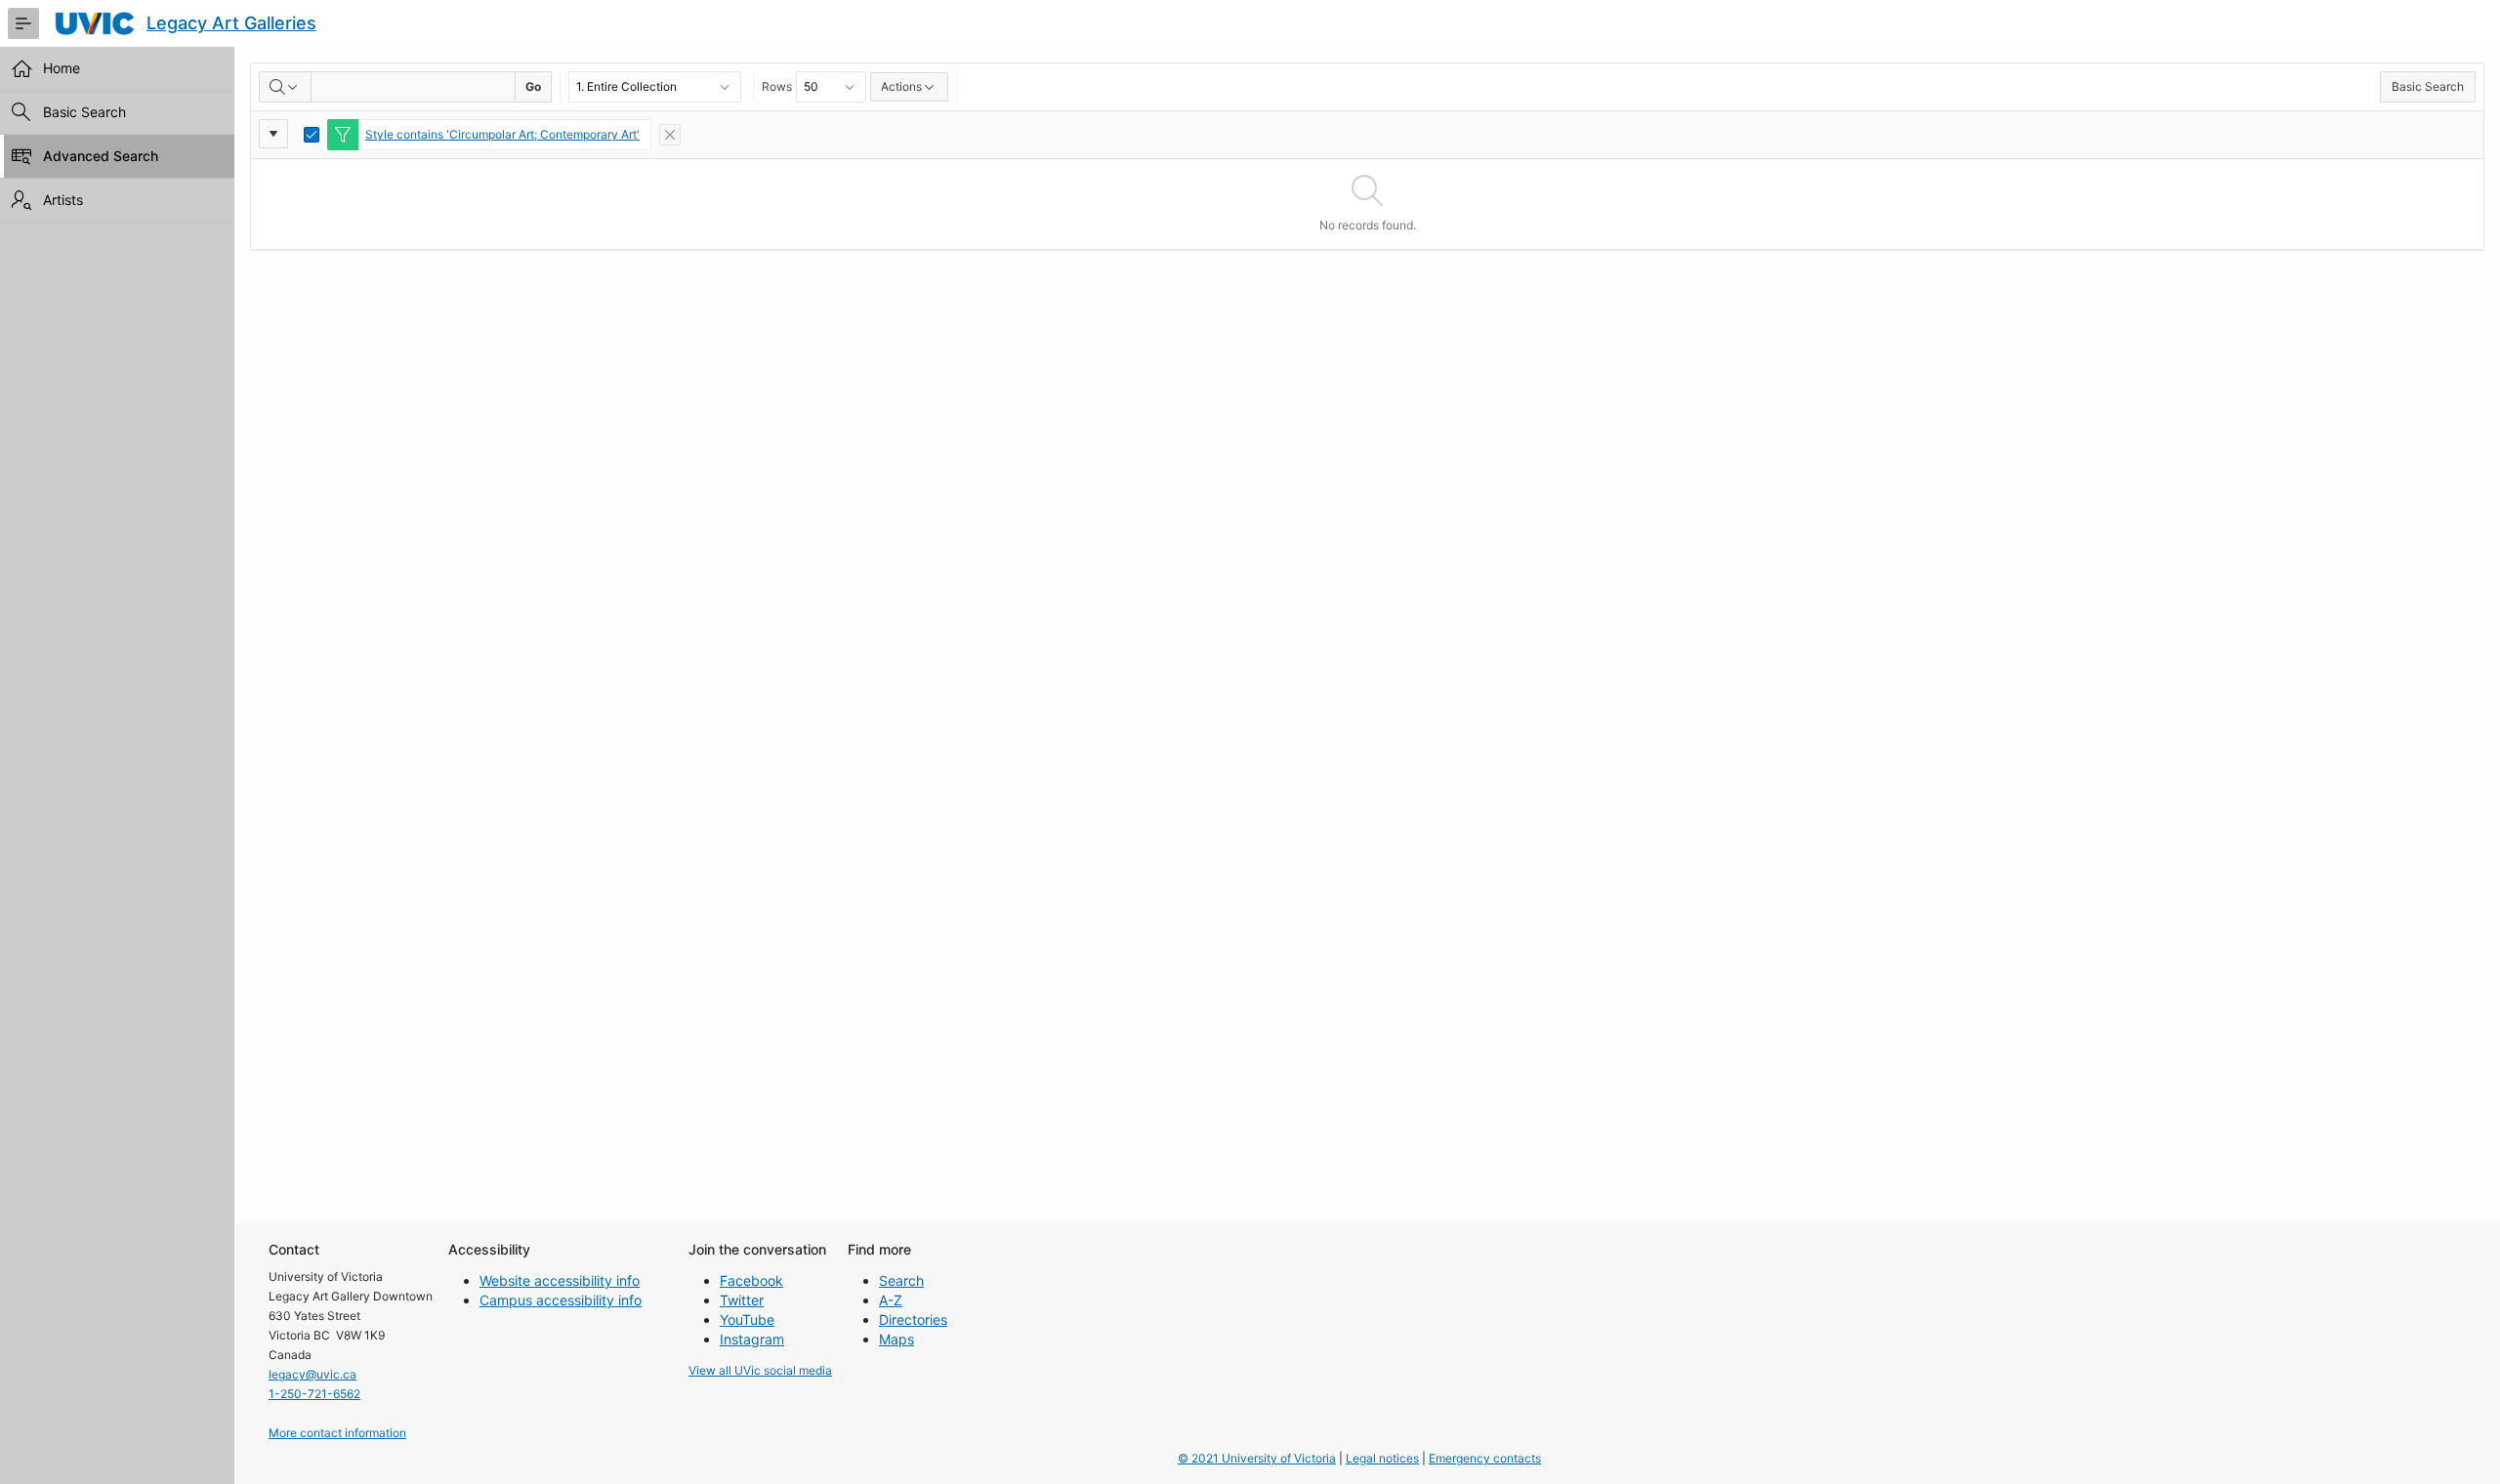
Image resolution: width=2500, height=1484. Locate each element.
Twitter (742, 1300)
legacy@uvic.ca (312, 1374)
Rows (777, 86)
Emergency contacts (1485, 1458)
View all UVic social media (760, 1370)
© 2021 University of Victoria (1257, 1458)
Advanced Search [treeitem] (101, 156)
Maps (896, 1339)
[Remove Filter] (670, 135)
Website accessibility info (560, 1280)
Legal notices (1382, 1458)
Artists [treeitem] (63, 200)
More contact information (337, 1433)
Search (901, 1280)
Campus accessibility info (561, 1300)
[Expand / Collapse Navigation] (23, 23)
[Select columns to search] (285, 87)
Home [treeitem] (62, 68)
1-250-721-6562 (314, 1394)
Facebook (751, 1280)
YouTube (747, 1319)
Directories (913, 1319)
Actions (901, 86)
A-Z (891, 1300)
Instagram (752, 1339)
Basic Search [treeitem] (84, 112)
